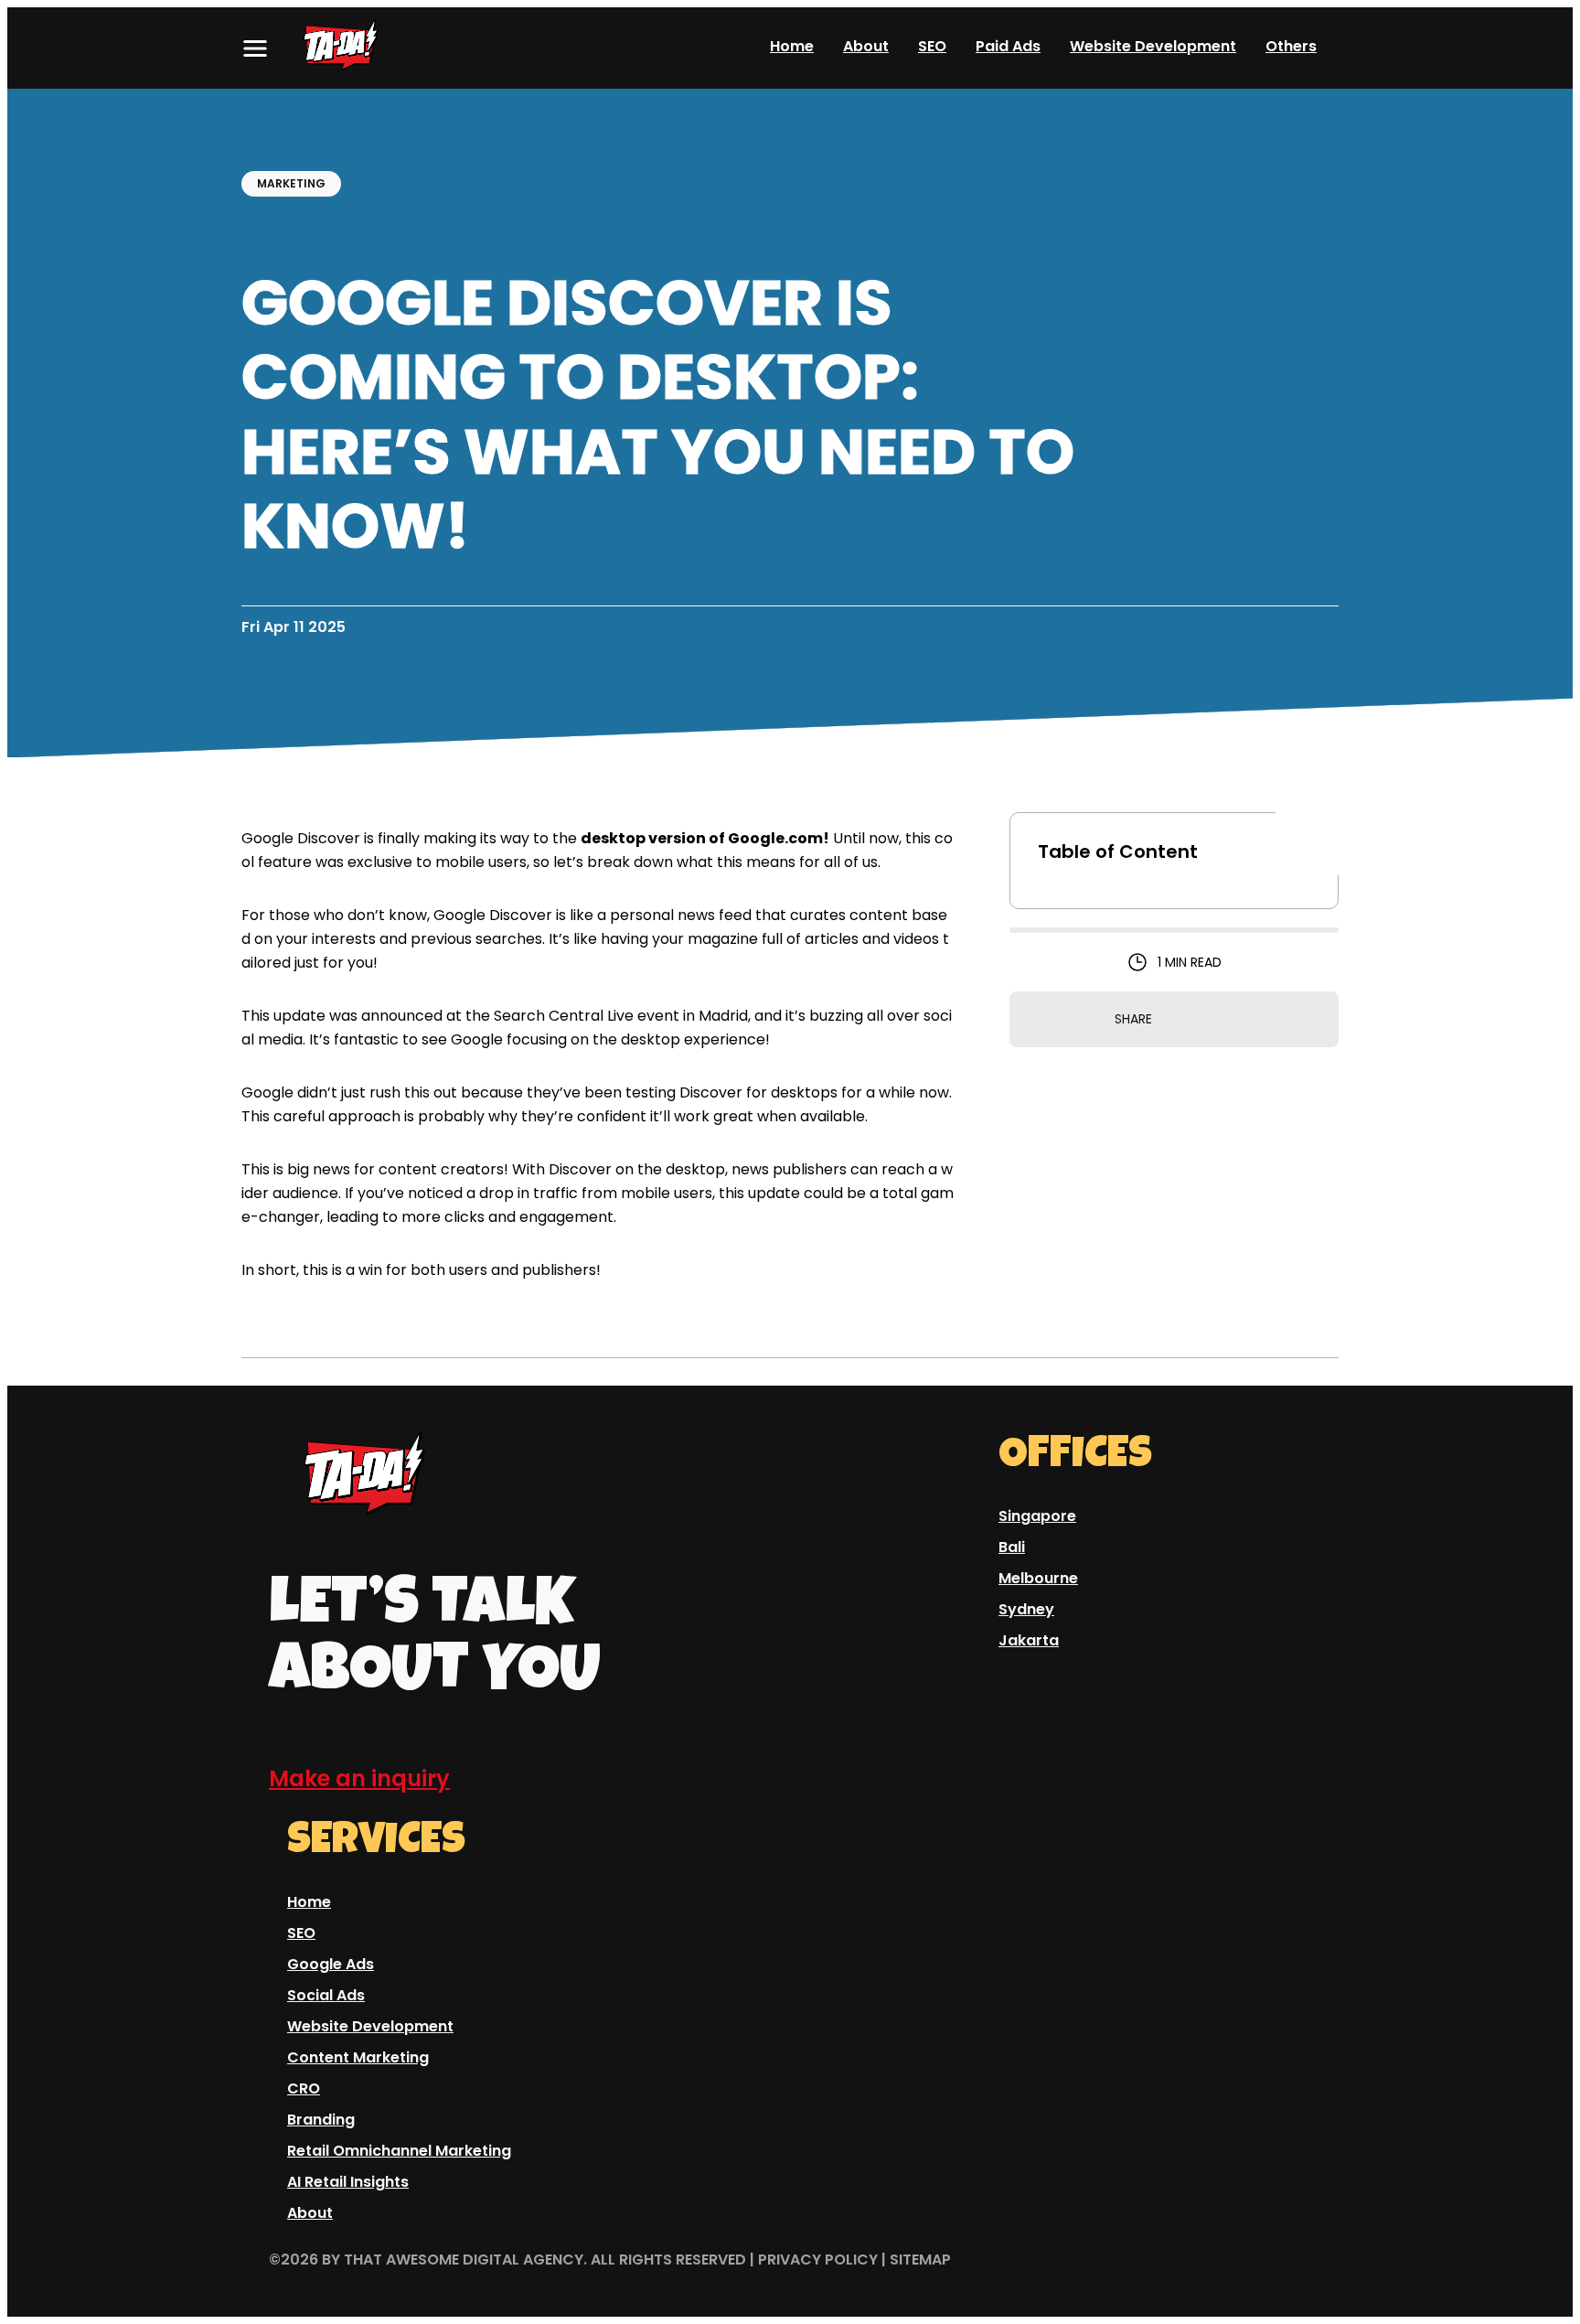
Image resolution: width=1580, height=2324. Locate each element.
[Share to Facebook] (1198, 1020)
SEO (932, 47)
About (866, 47)
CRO (304, 2088)
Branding (321, 2120)
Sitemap (920, 2260)
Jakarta (1029, 1640)
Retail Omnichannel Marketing (399, 2151)
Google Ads (331, 1964)
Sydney (1026, 1609)
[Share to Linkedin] (1225, 1020)
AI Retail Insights (348, 2182)
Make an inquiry (359, 1778)
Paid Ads (1008, 47)
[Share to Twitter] (1170, 1020)
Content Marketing (358, 2057)
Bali (1012, 1547)
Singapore (1037, 1516)
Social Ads (326, 1995)
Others (1291, 48)
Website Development (1153, 47)
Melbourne (1038, 1578)
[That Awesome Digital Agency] (360, 48)
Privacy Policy (818, 2260)
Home (792, 47)
